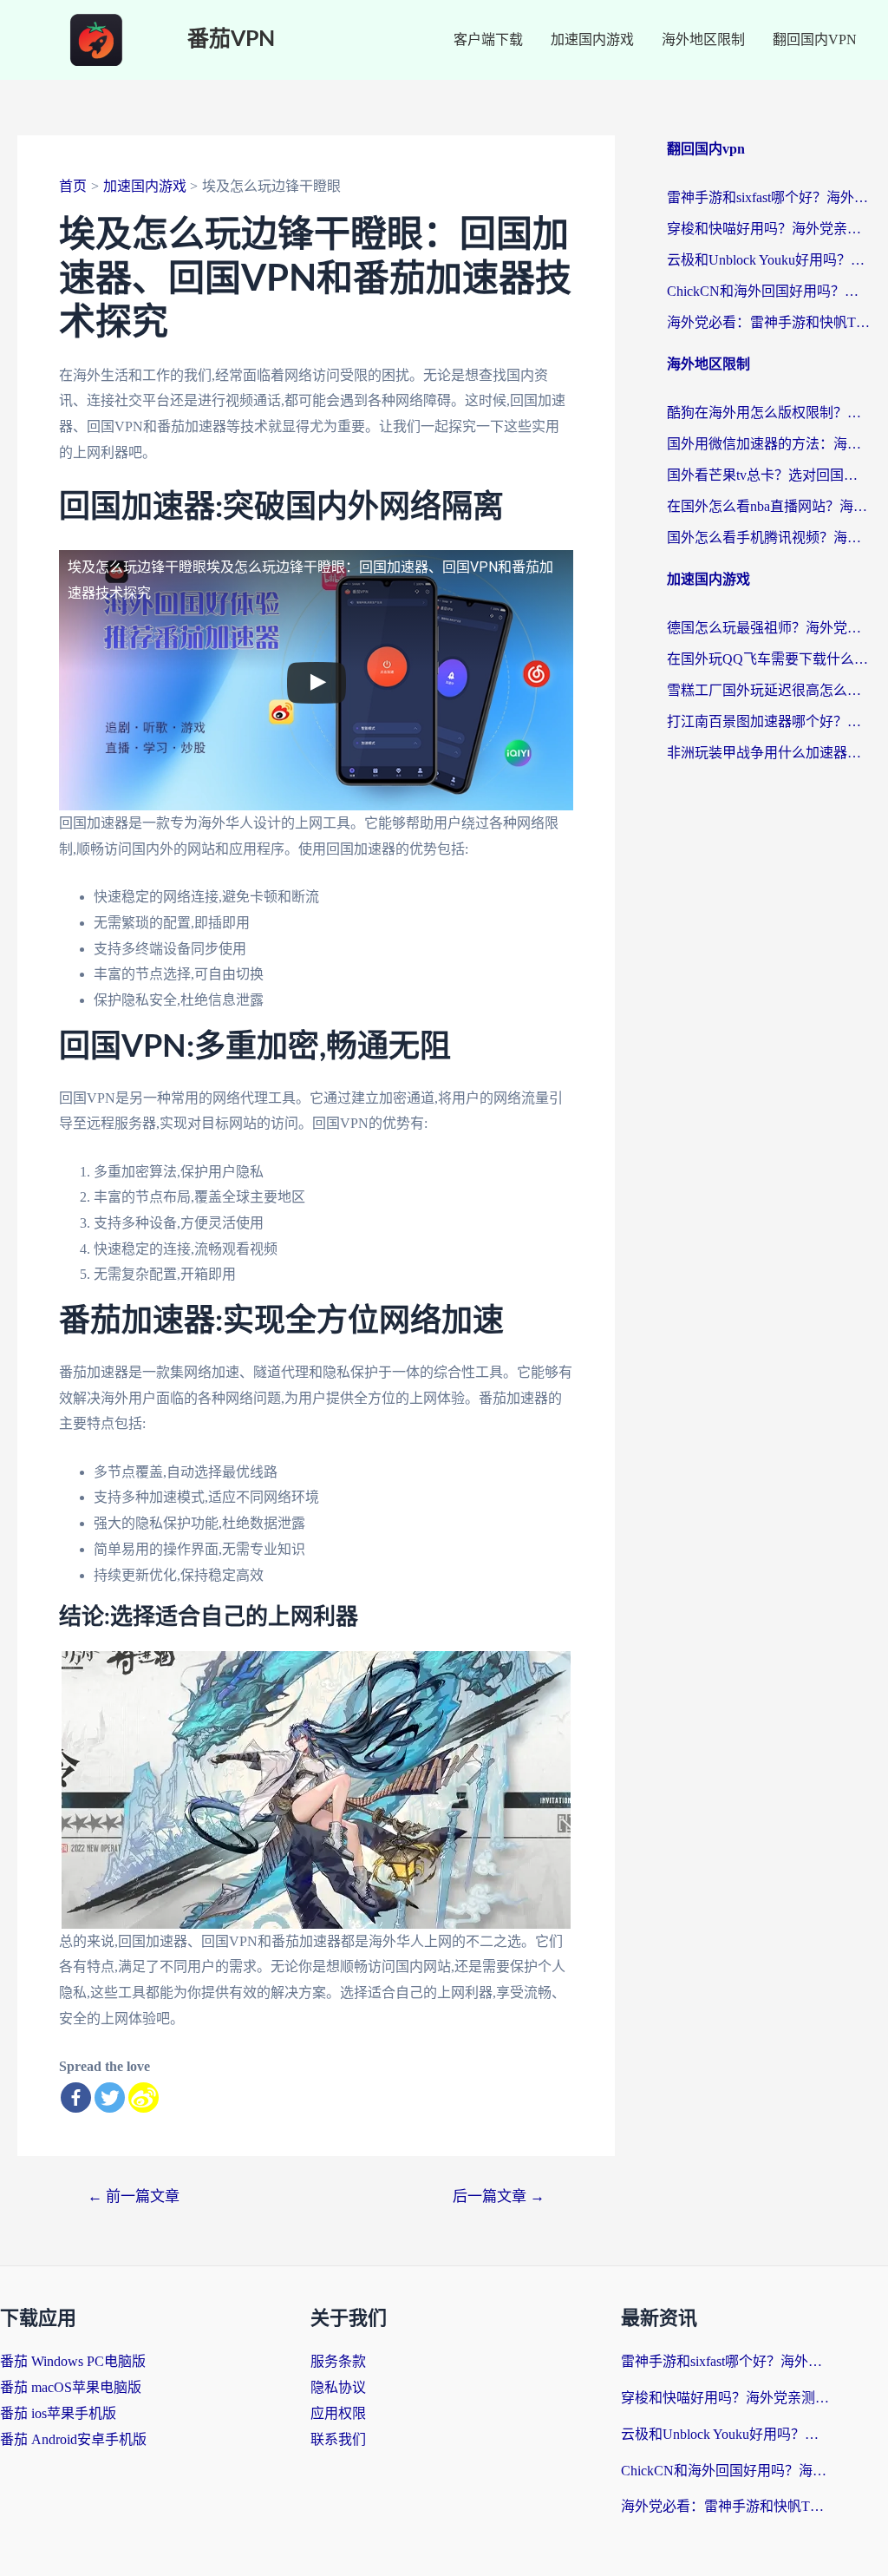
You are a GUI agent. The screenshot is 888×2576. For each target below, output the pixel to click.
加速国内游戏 (592, 39)
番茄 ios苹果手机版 (58, 2413)
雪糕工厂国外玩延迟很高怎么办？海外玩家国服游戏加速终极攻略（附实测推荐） (769, 690)
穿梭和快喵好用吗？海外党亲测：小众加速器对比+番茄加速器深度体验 (769, 229)
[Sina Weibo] (144, 2098)
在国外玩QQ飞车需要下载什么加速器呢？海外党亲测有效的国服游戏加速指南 (769, 659)
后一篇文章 (499, 2196)
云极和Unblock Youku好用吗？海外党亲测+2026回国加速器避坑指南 (769, 260)
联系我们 (338, 2439)
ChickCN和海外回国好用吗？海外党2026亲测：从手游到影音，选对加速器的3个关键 (769, 291)
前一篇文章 (134, 2196)
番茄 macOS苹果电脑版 (71, 2387)
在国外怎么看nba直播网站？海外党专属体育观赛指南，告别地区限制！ (769, 506)
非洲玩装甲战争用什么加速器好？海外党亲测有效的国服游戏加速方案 (769, 753)
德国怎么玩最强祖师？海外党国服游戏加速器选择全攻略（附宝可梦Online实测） (769, 628)
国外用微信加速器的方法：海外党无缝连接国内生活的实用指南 (769, 444)
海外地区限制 (703, 39)
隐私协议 (338, 2387)
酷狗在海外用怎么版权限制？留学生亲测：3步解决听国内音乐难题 (769, 413)
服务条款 (338, 2361)
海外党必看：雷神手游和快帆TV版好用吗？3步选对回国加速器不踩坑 (769, 322)
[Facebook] (76, 2098)
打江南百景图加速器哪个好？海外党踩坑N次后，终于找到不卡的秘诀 (769, 721)
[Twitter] (110, 2098)
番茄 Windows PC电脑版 (73, 2361)
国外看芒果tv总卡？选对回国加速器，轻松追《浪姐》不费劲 (769, 475)
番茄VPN (231, 39)
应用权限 (338, 2413)
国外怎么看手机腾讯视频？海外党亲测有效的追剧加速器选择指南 (769, 537)
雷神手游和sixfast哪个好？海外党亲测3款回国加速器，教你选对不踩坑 (769, 197)
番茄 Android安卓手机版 (73, 2439)
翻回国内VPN (815, 39)
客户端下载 (488, 39)
